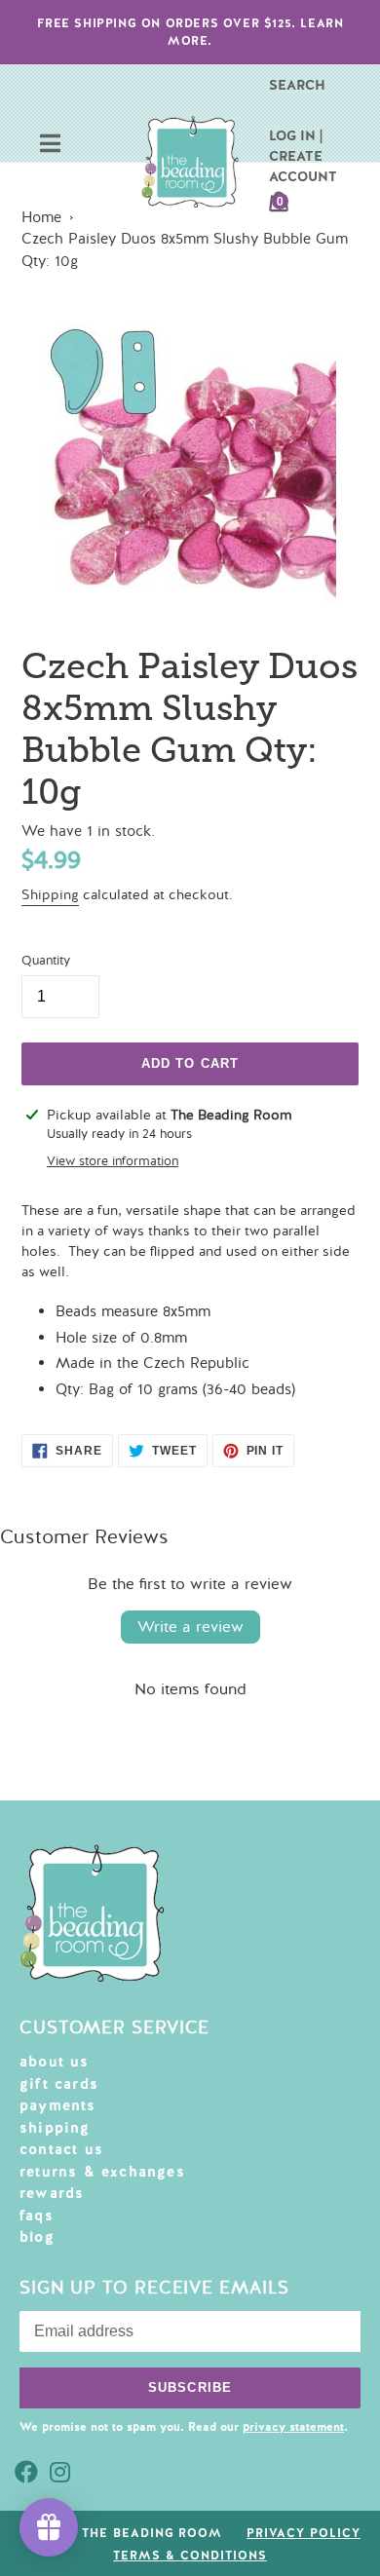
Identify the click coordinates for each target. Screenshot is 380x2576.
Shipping (50, 895)
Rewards (52, 2193)
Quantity (46, 961)
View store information (113, 1161)
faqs (37, 2216)
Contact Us (61, 2149)
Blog (37, 2237)
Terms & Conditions (190, 2556)
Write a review (190, 1627)
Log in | (296, 135)
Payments (58, 2105)
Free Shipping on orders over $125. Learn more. (190, 32)
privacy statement (293, 2427)
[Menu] (50, 146)
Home (41, 217)
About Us (55, 2062)
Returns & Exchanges (102, 2172)
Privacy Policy (303, 2533)
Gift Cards (59, 2084)
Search (297, 85)
